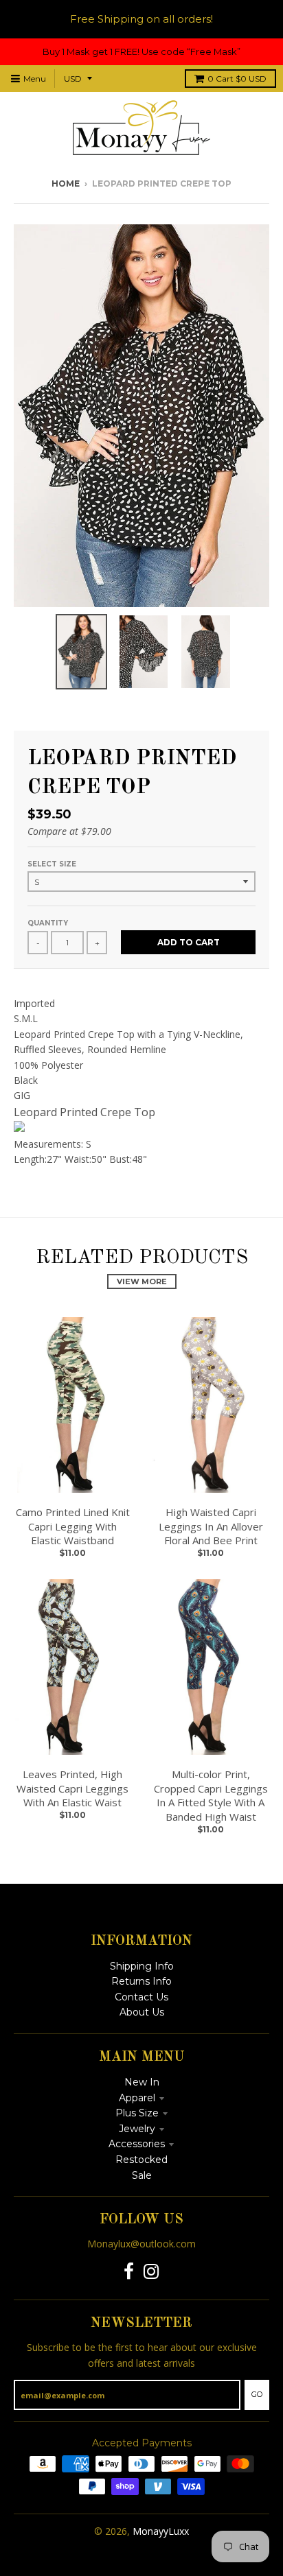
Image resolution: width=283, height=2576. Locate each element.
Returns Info (141, 1981)
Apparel (137, 2098)
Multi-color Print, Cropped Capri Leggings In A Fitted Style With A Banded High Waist (211, 1795)
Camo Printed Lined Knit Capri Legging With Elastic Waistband (73, 1526)
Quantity (48, 923)
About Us (142, 2012)
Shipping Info (142, 1966)
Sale (142, 2175)
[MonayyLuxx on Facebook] (129, 2272)
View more (142, 1281)
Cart (237, 79)
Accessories (137, 2144)
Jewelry (137, 2129)
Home (66, 184)
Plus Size (137, 2113)
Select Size (52, 864)
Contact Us (141, 1997)
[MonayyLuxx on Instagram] (151, 2272)
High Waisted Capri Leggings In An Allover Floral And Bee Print (211, 1526)
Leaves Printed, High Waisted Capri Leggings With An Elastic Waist (72, 1788)
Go (257, 2394)
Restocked (141, 2160)
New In (142, 2082)
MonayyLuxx (161, 2531)
